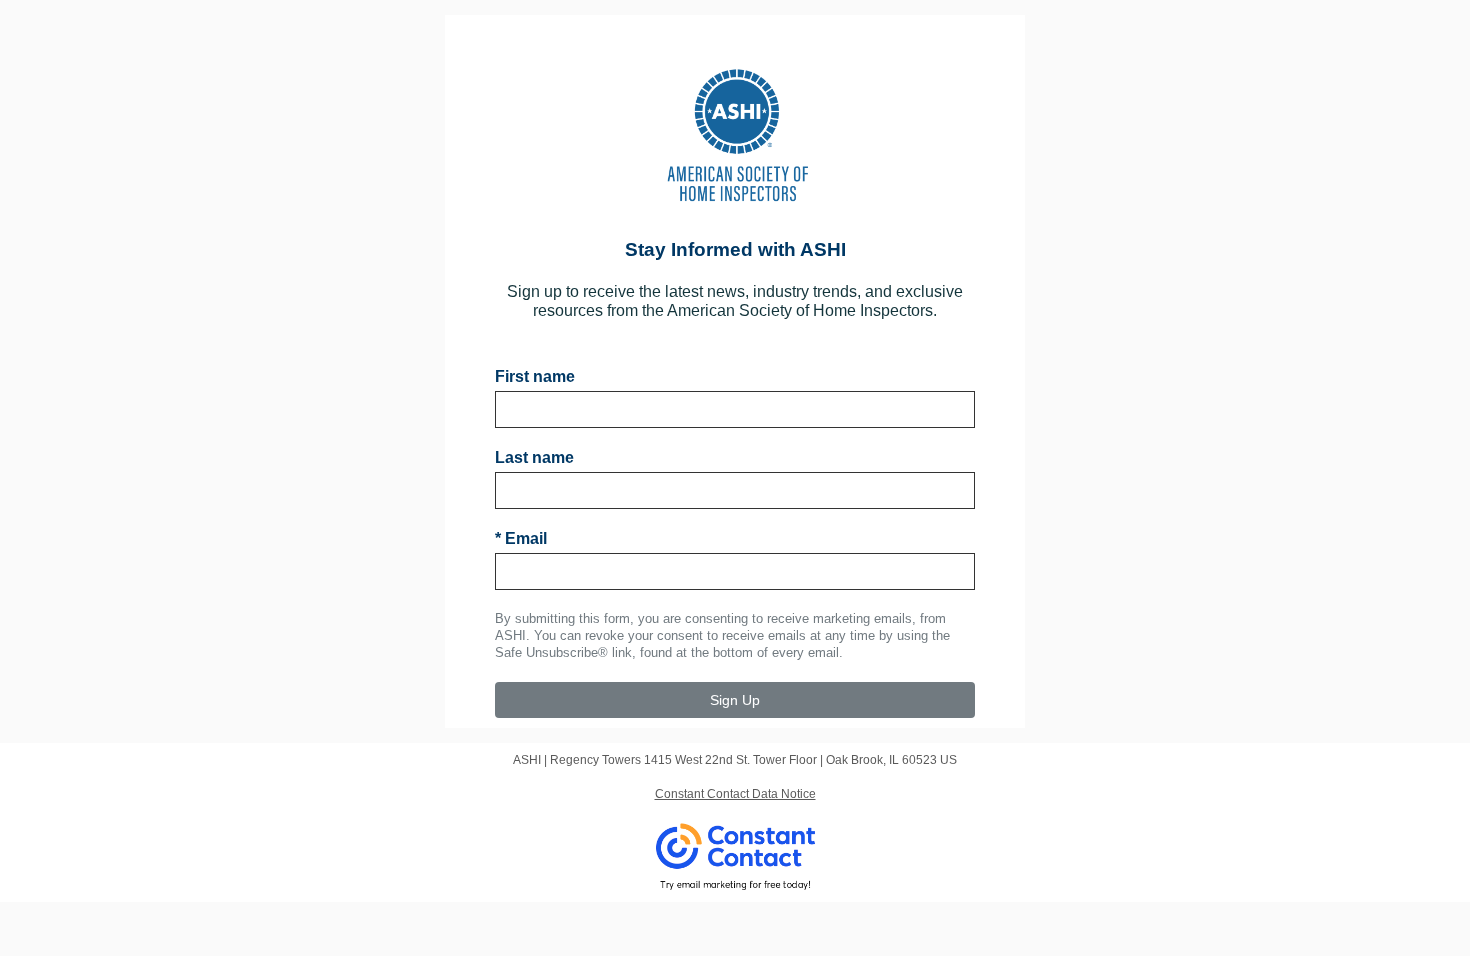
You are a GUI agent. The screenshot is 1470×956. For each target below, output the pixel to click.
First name (535, 376)
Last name (534, 457)
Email (521, 538)
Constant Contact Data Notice (735, 794)
